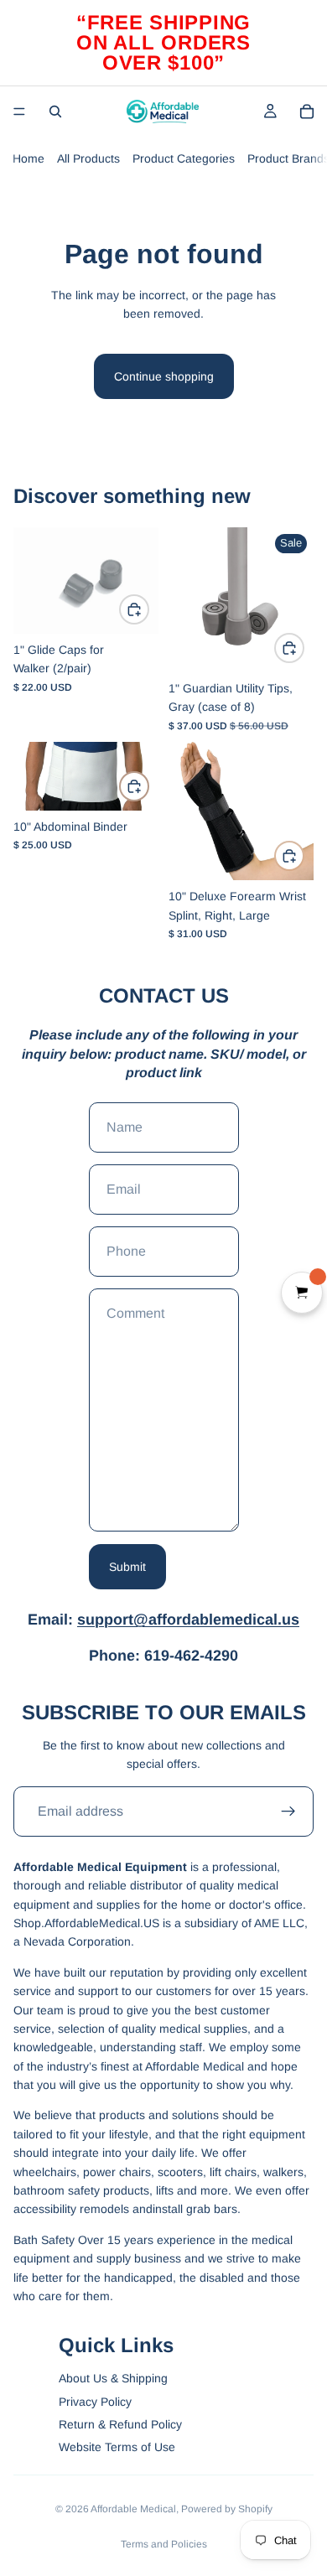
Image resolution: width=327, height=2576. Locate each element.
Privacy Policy (95, 2402)
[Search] (55, 111)
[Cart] (307, 111)
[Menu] (19, 111)
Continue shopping (164, 376)
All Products (88, 158)
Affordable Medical (133, 2509)
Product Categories (184, 158)
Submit (127, 1567)
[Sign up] (288, 1811)
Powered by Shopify (227, 2509)
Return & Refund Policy (120, 2424)
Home (29, 158)
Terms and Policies (164, 2544)
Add (148, 609)
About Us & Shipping (113, 2378)
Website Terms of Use (117, 2447)
